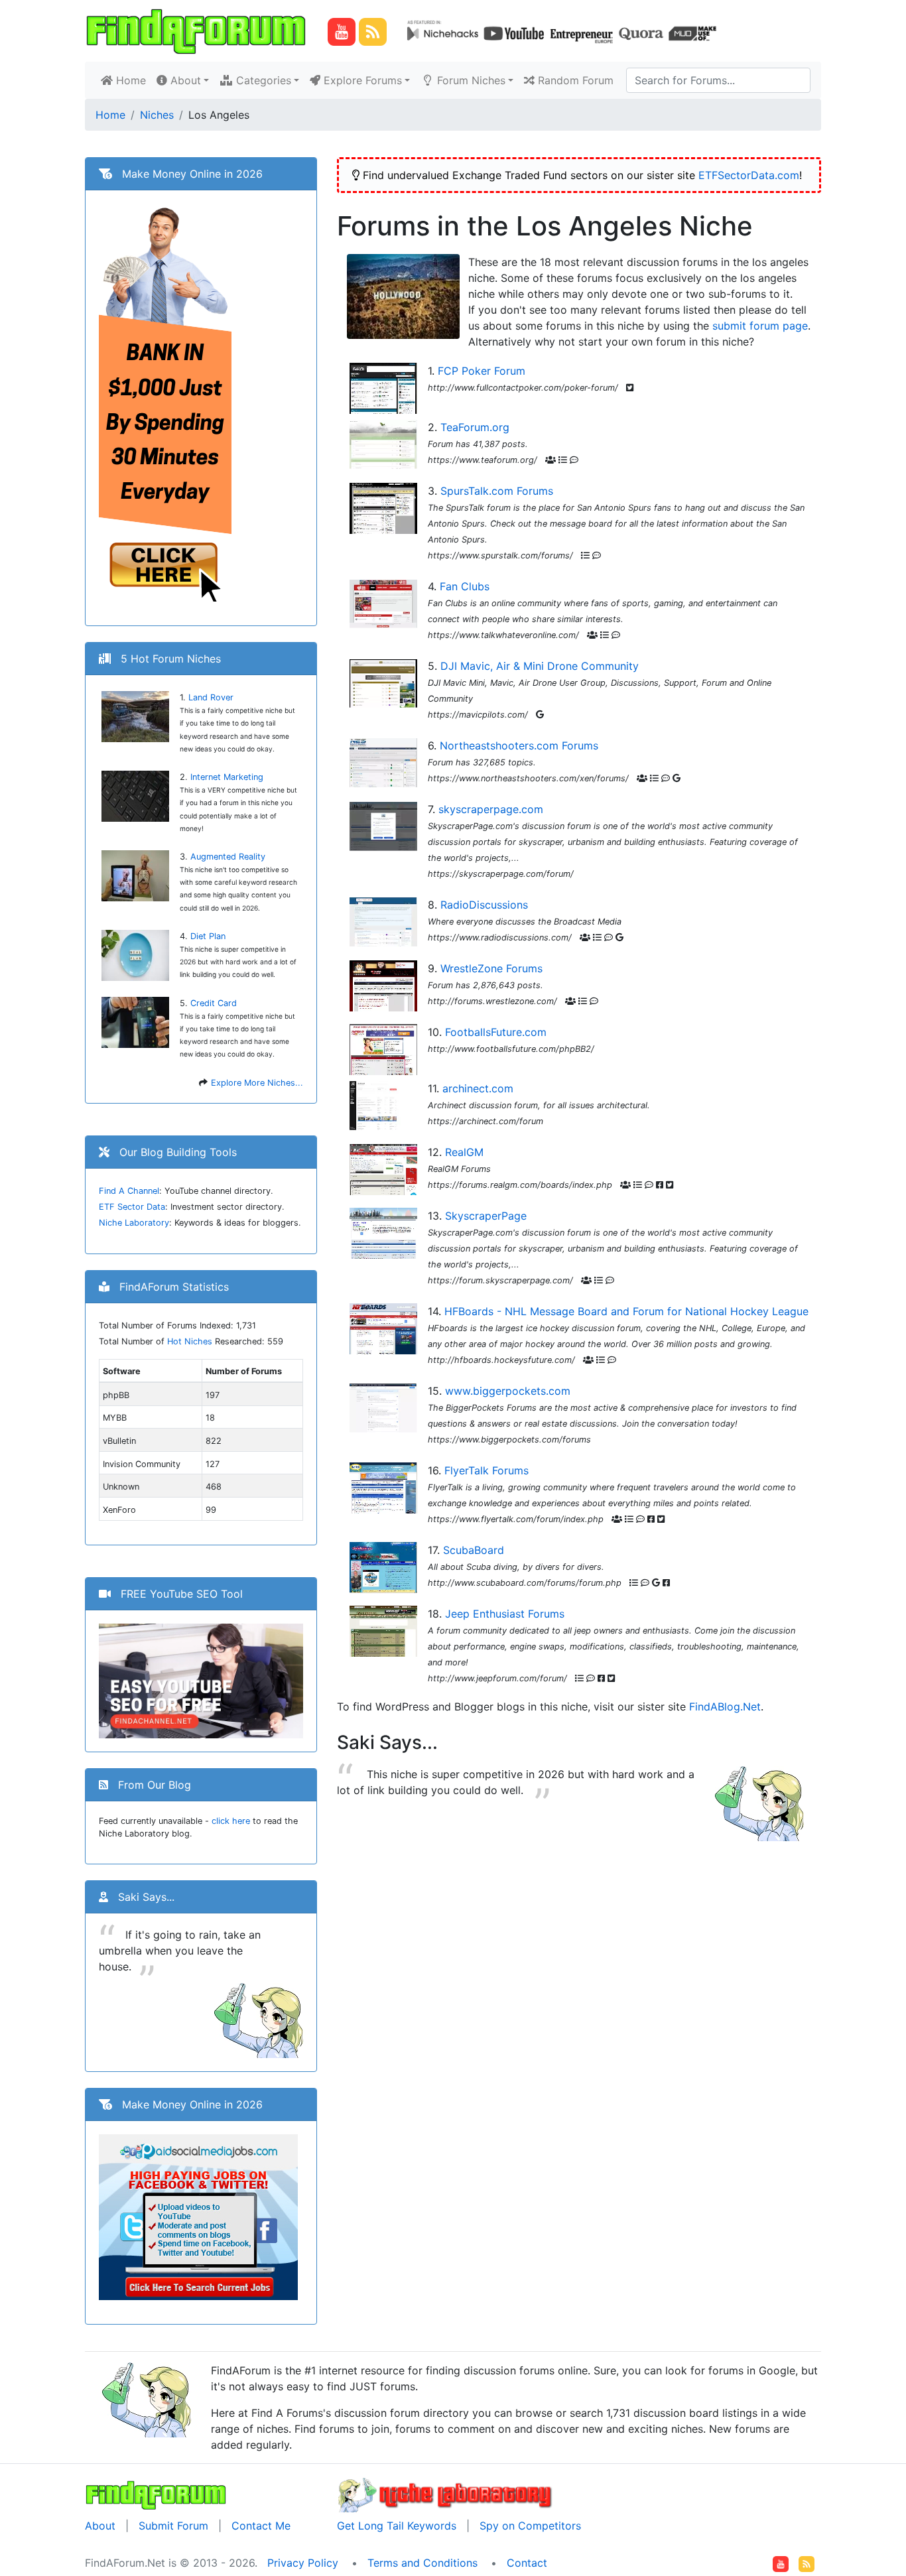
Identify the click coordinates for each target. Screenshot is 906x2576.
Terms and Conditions (422, 2563)
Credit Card (214, 1003)
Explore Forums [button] (361, 80)
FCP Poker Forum (482, 371)
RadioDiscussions (484, 905)
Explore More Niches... (257, 1083)
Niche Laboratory (134, 1223)
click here (231, 1821)
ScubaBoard (474, 1550)
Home (132, 80)
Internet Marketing (227, 777)
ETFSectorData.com (749, 175)
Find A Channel (129, 1191)
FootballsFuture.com (496, 1032)
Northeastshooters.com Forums (519, 745)
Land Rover (211, 697)
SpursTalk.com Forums (497, 491)
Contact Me (261, 2526)
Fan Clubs (465, 586)
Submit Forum (173, 2526)
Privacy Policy (303, 2563)
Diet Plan (208, 936)
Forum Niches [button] (470, 80)
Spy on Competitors (530, 2526)
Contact (527, 2563)
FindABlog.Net (725, 1707)
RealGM (464, 1152)
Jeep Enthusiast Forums (505, 1614)
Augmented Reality (228, 857)
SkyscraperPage (486, 1216)
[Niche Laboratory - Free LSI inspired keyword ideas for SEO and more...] (445, 2494)
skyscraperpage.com (491, 809)
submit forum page (760, 326)
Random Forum (574, 80)
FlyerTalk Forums (486, 1470)
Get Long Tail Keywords (397, 2526)
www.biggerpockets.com (508, 1391)
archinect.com (478, 1088)
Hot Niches (190, 1341)
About (100, 2526)
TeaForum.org (475, 427)
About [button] (184, 80)
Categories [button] (262, 80)
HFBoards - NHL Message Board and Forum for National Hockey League (626, 1311)
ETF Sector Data (132, 1207)
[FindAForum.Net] (156, 2494)
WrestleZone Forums (491, 968)
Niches (157, 115)
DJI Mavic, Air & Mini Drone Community (540, 666)
